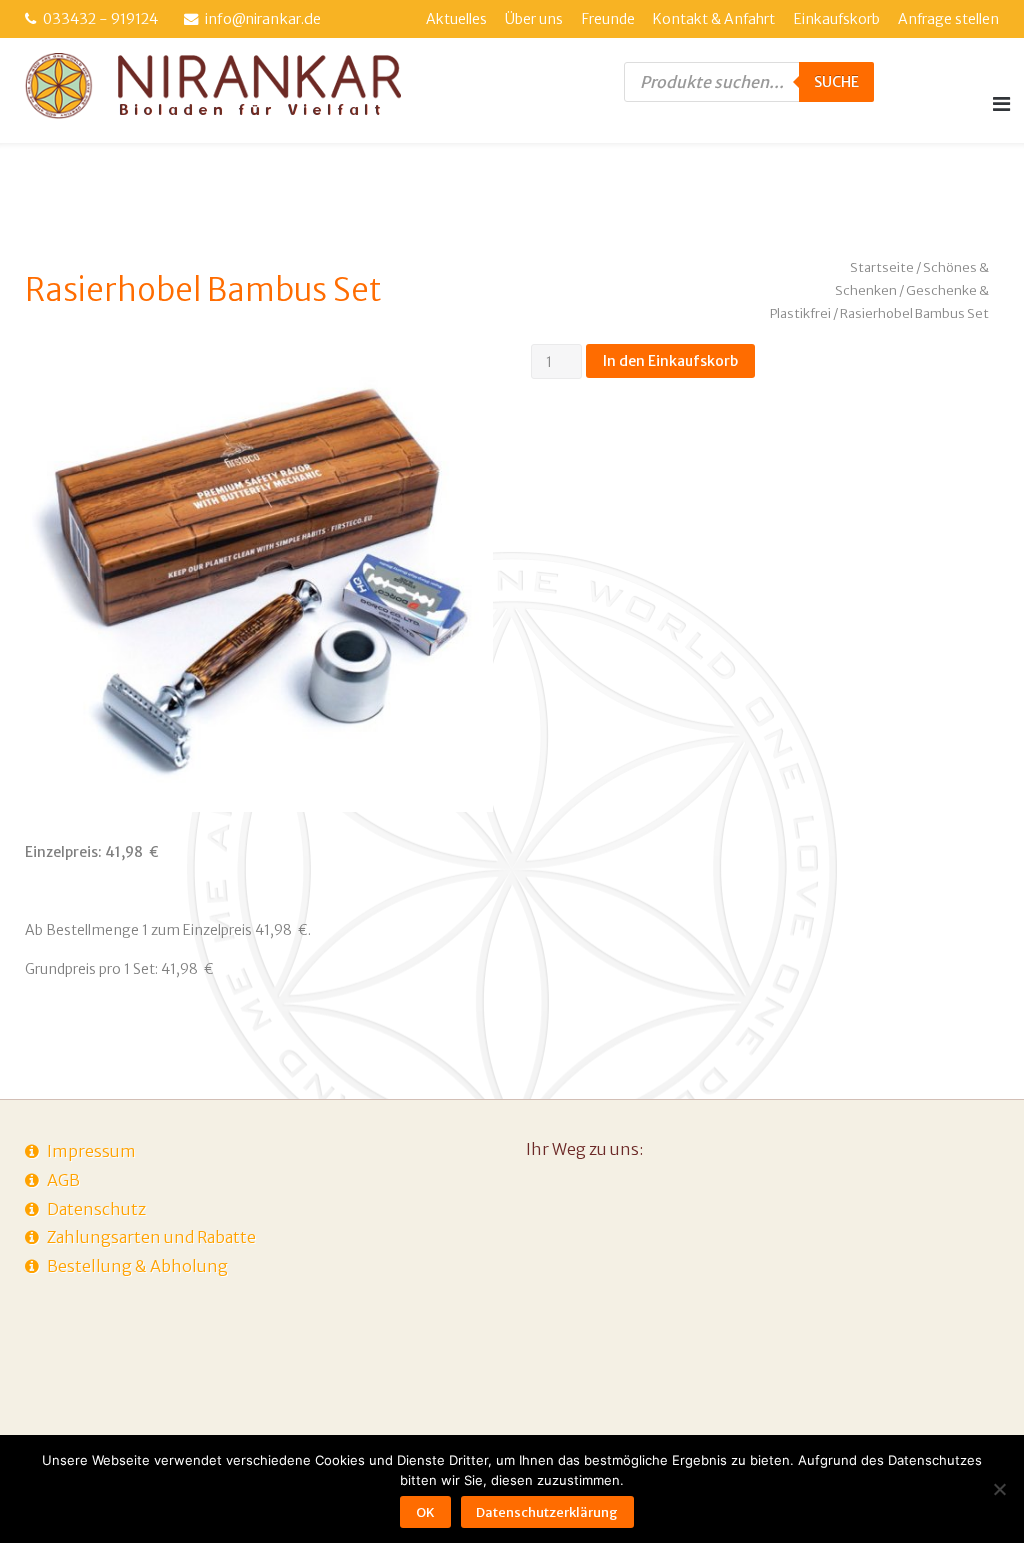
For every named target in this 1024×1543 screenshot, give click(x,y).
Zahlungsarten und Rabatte (151, 1237)
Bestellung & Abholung (137, 1266)
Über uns (534, 19)
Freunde (608, 19)
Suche (836, 82)
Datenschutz (96, 1209)
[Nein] (999, 1489)
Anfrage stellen (948, 19)
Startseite (882, 267)
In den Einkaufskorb (670, 361)
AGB (63, 1180)
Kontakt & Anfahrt (714, 19)
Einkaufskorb (837, 19)
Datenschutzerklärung (547, 1512)
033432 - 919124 (100, 19)
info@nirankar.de (263, 19)
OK (425, 1512)
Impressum (91, 1151)
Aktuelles (456, 19)
